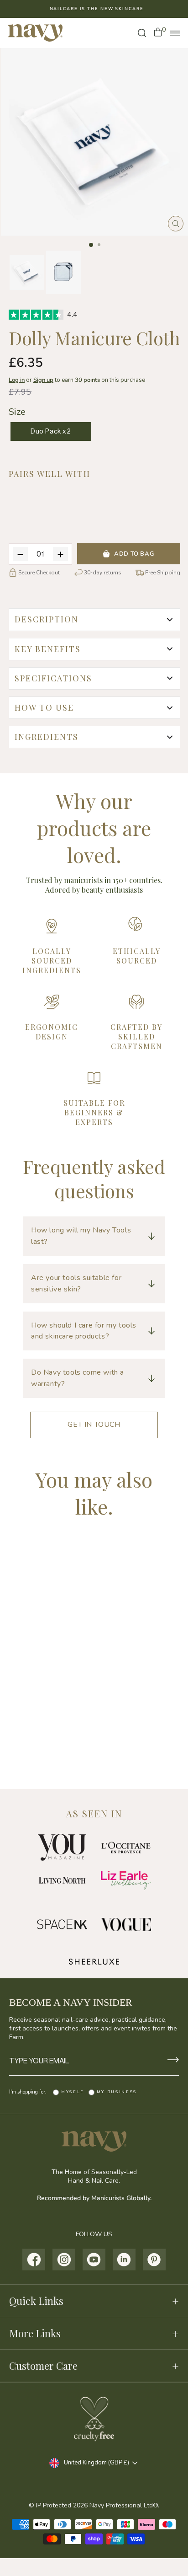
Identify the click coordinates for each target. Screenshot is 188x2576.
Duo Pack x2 (51, 431)
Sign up (43, 380)
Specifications (53, 678)
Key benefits (48, 649)
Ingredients (47, 737)
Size (17, 412)
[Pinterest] (154, 2260)
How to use (44, 707)
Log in (17, 380)
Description (47, 619)
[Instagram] (64, 2260)
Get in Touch (94, 1425)
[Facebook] (34, 2260)
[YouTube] (94, 2260)
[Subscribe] (173, 2061)
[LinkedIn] (124, 2260)
